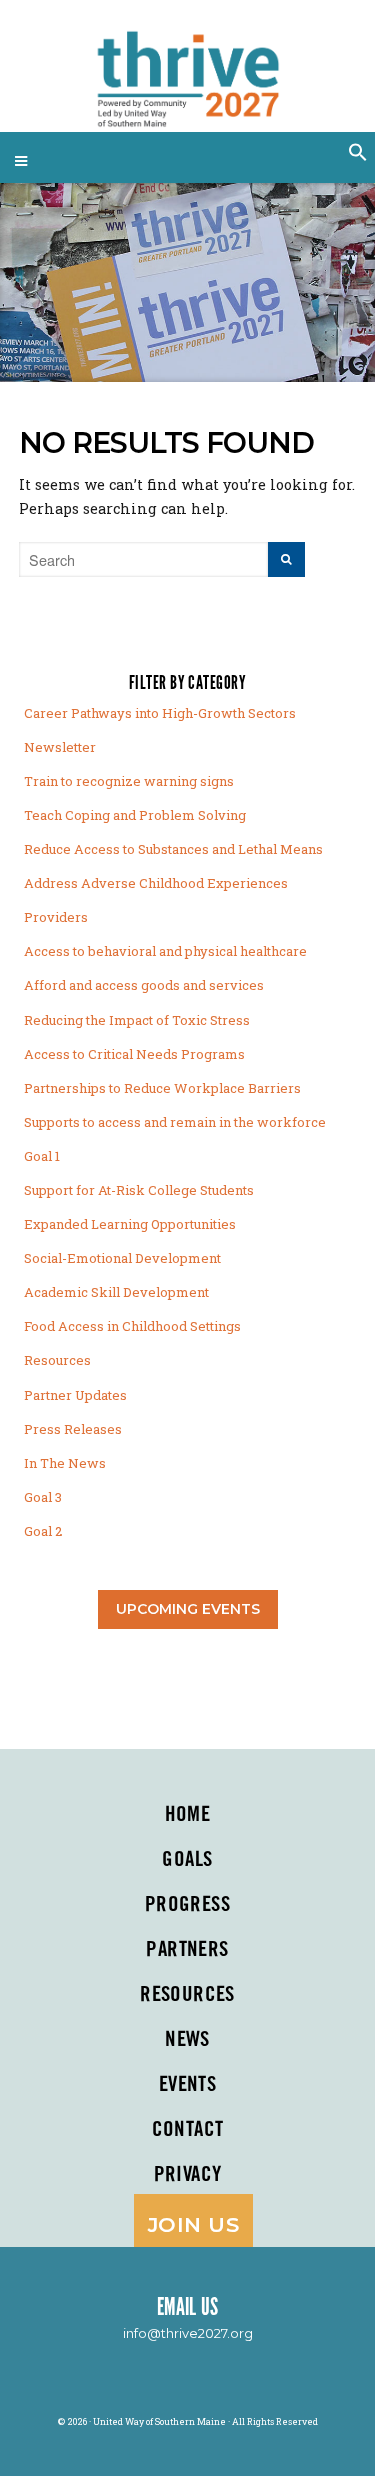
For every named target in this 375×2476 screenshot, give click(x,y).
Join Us (193, 2224)
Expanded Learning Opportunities (130, 1224)
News (187, 2040)
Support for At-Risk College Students (139, 1190)
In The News (65, 1463)
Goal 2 (43, 1531)
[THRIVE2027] (187, 70)
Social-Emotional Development (122, 1258)
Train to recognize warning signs (129, 781)
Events (188, 2085)
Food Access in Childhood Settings (132, 1326)
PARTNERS (187, 1950)
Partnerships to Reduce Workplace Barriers (162, 1088)
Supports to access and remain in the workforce (175, 1122)
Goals (187, 1860)
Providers (56, 917)
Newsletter (60, 747)
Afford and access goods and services (144, 985)
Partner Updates (75, 1395)
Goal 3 (43, 1497)
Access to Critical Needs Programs (134, 1054)
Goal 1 (42, 1156)
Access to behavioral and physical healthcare (165, 951)
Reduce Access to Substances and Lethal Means (173, 849)
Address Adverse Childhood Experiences (156, 883)
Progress (187, 1905)
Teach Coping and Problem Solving (135, 815)
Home (188, 1815)
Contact (188, 2130)
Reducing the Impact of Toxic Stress (137, 1020)
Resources (57, 1360)
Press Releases (73, 1429)
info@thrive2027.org (188, 2333)
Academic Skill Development (116, 1292)
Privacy (188, 2175)
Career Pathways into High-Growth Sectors (160, 713)
